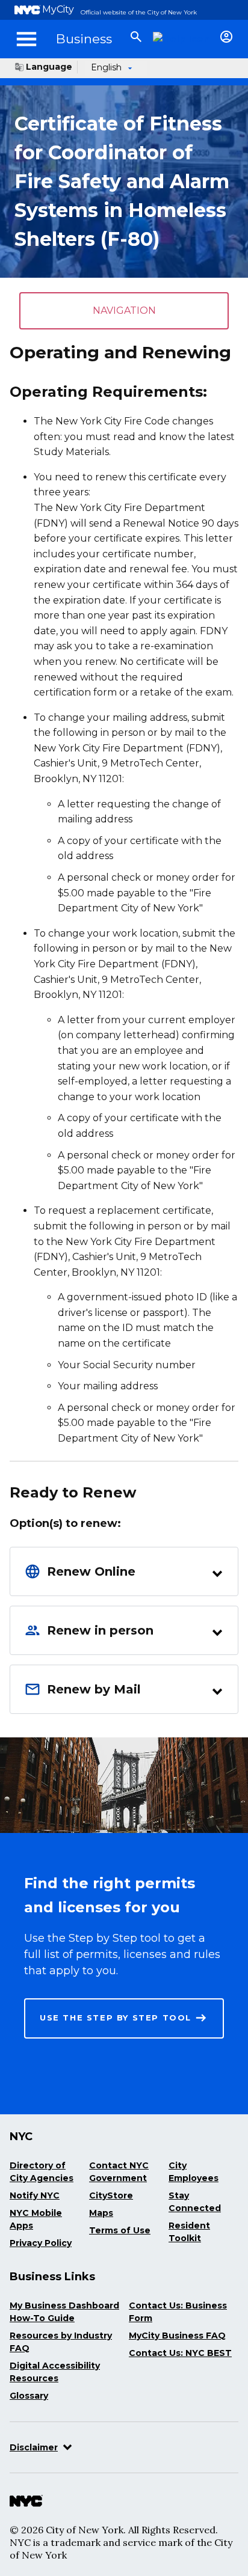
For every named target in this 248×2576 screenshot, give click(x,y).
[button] (124, 1571)
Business (84, 39)
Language (49, 67)
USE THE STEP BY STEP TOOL (116, 2018)
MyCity (58, 9)
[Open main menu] (26, 39)
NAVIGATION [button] (124, 311)
